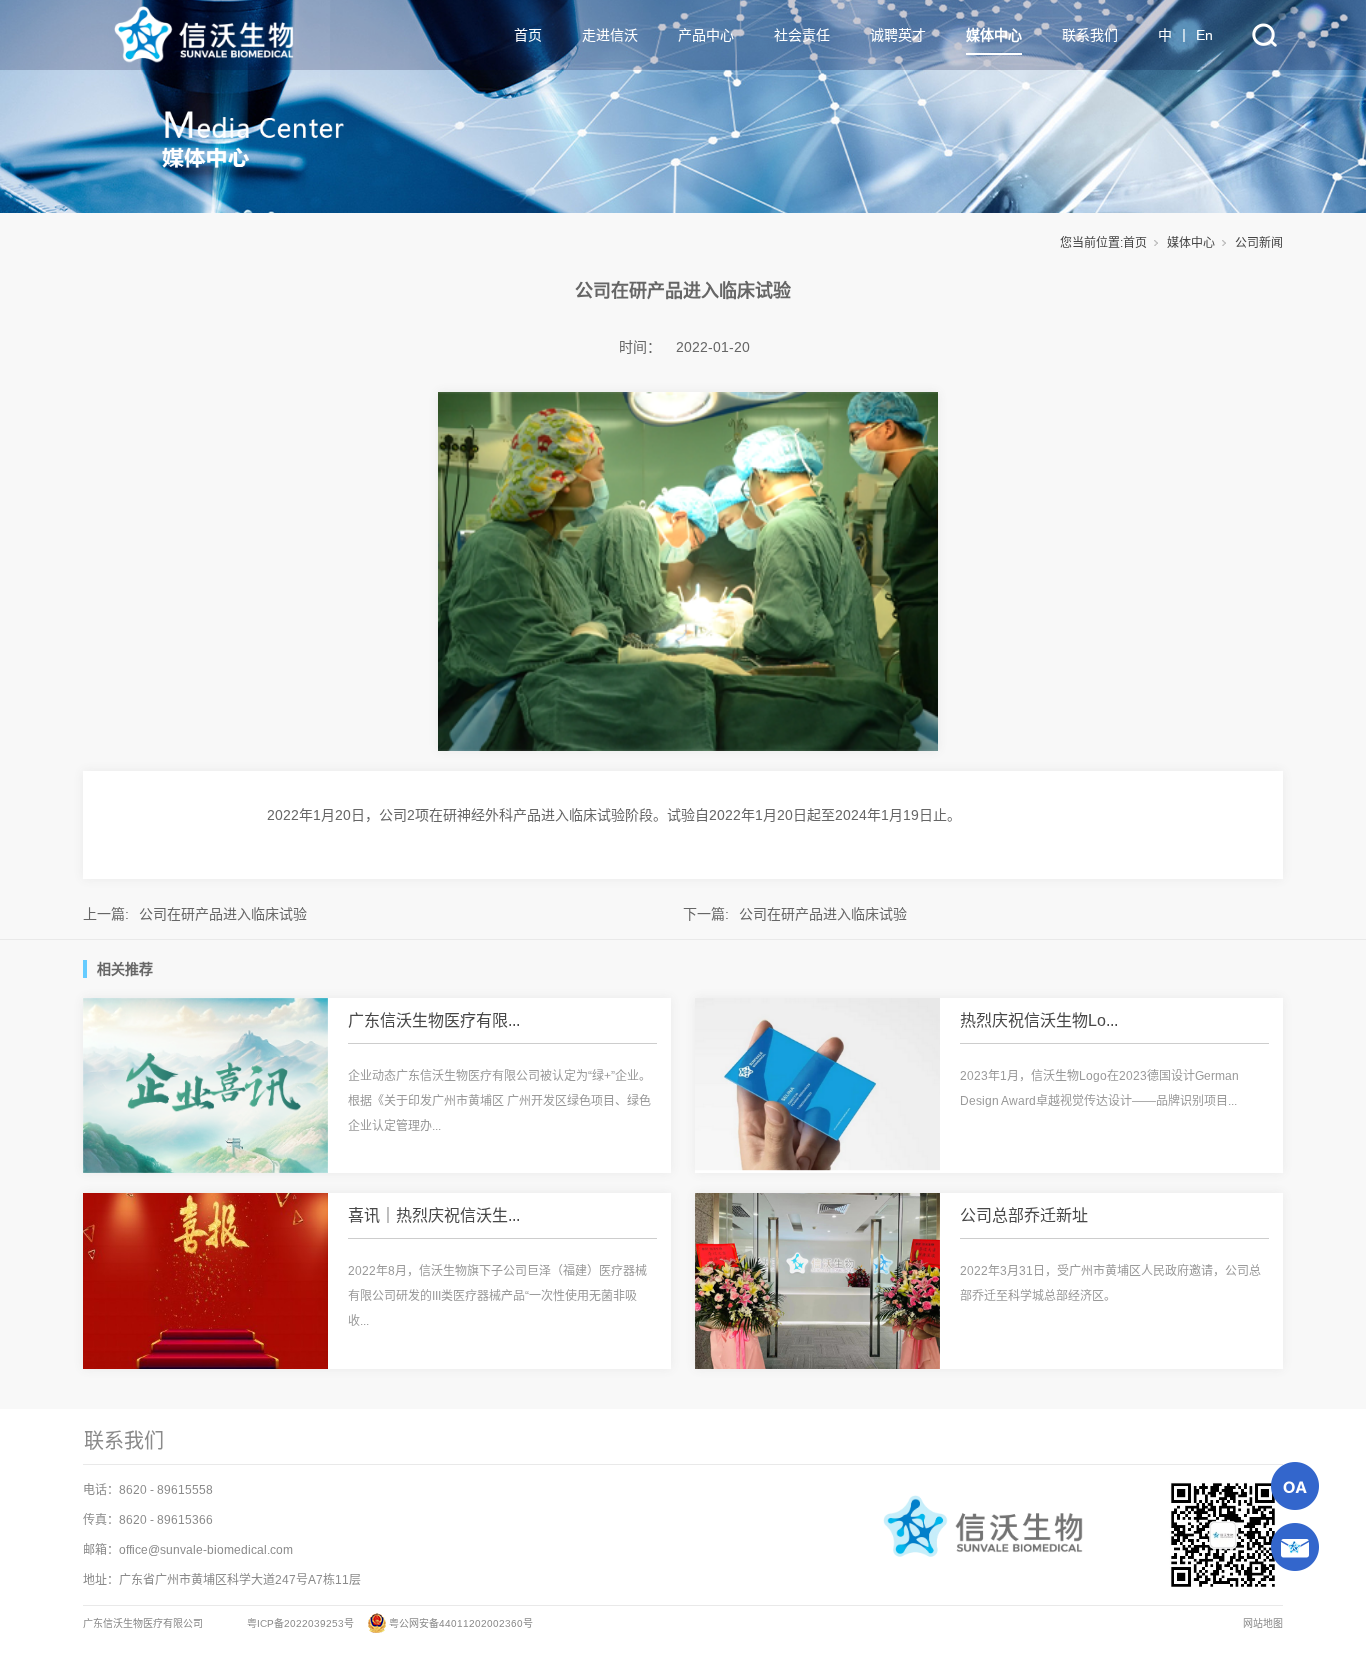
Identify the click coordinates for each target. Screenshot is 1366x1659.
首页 (1135, 243)
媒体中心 (1191, 243)
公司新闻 (1259, 243)
